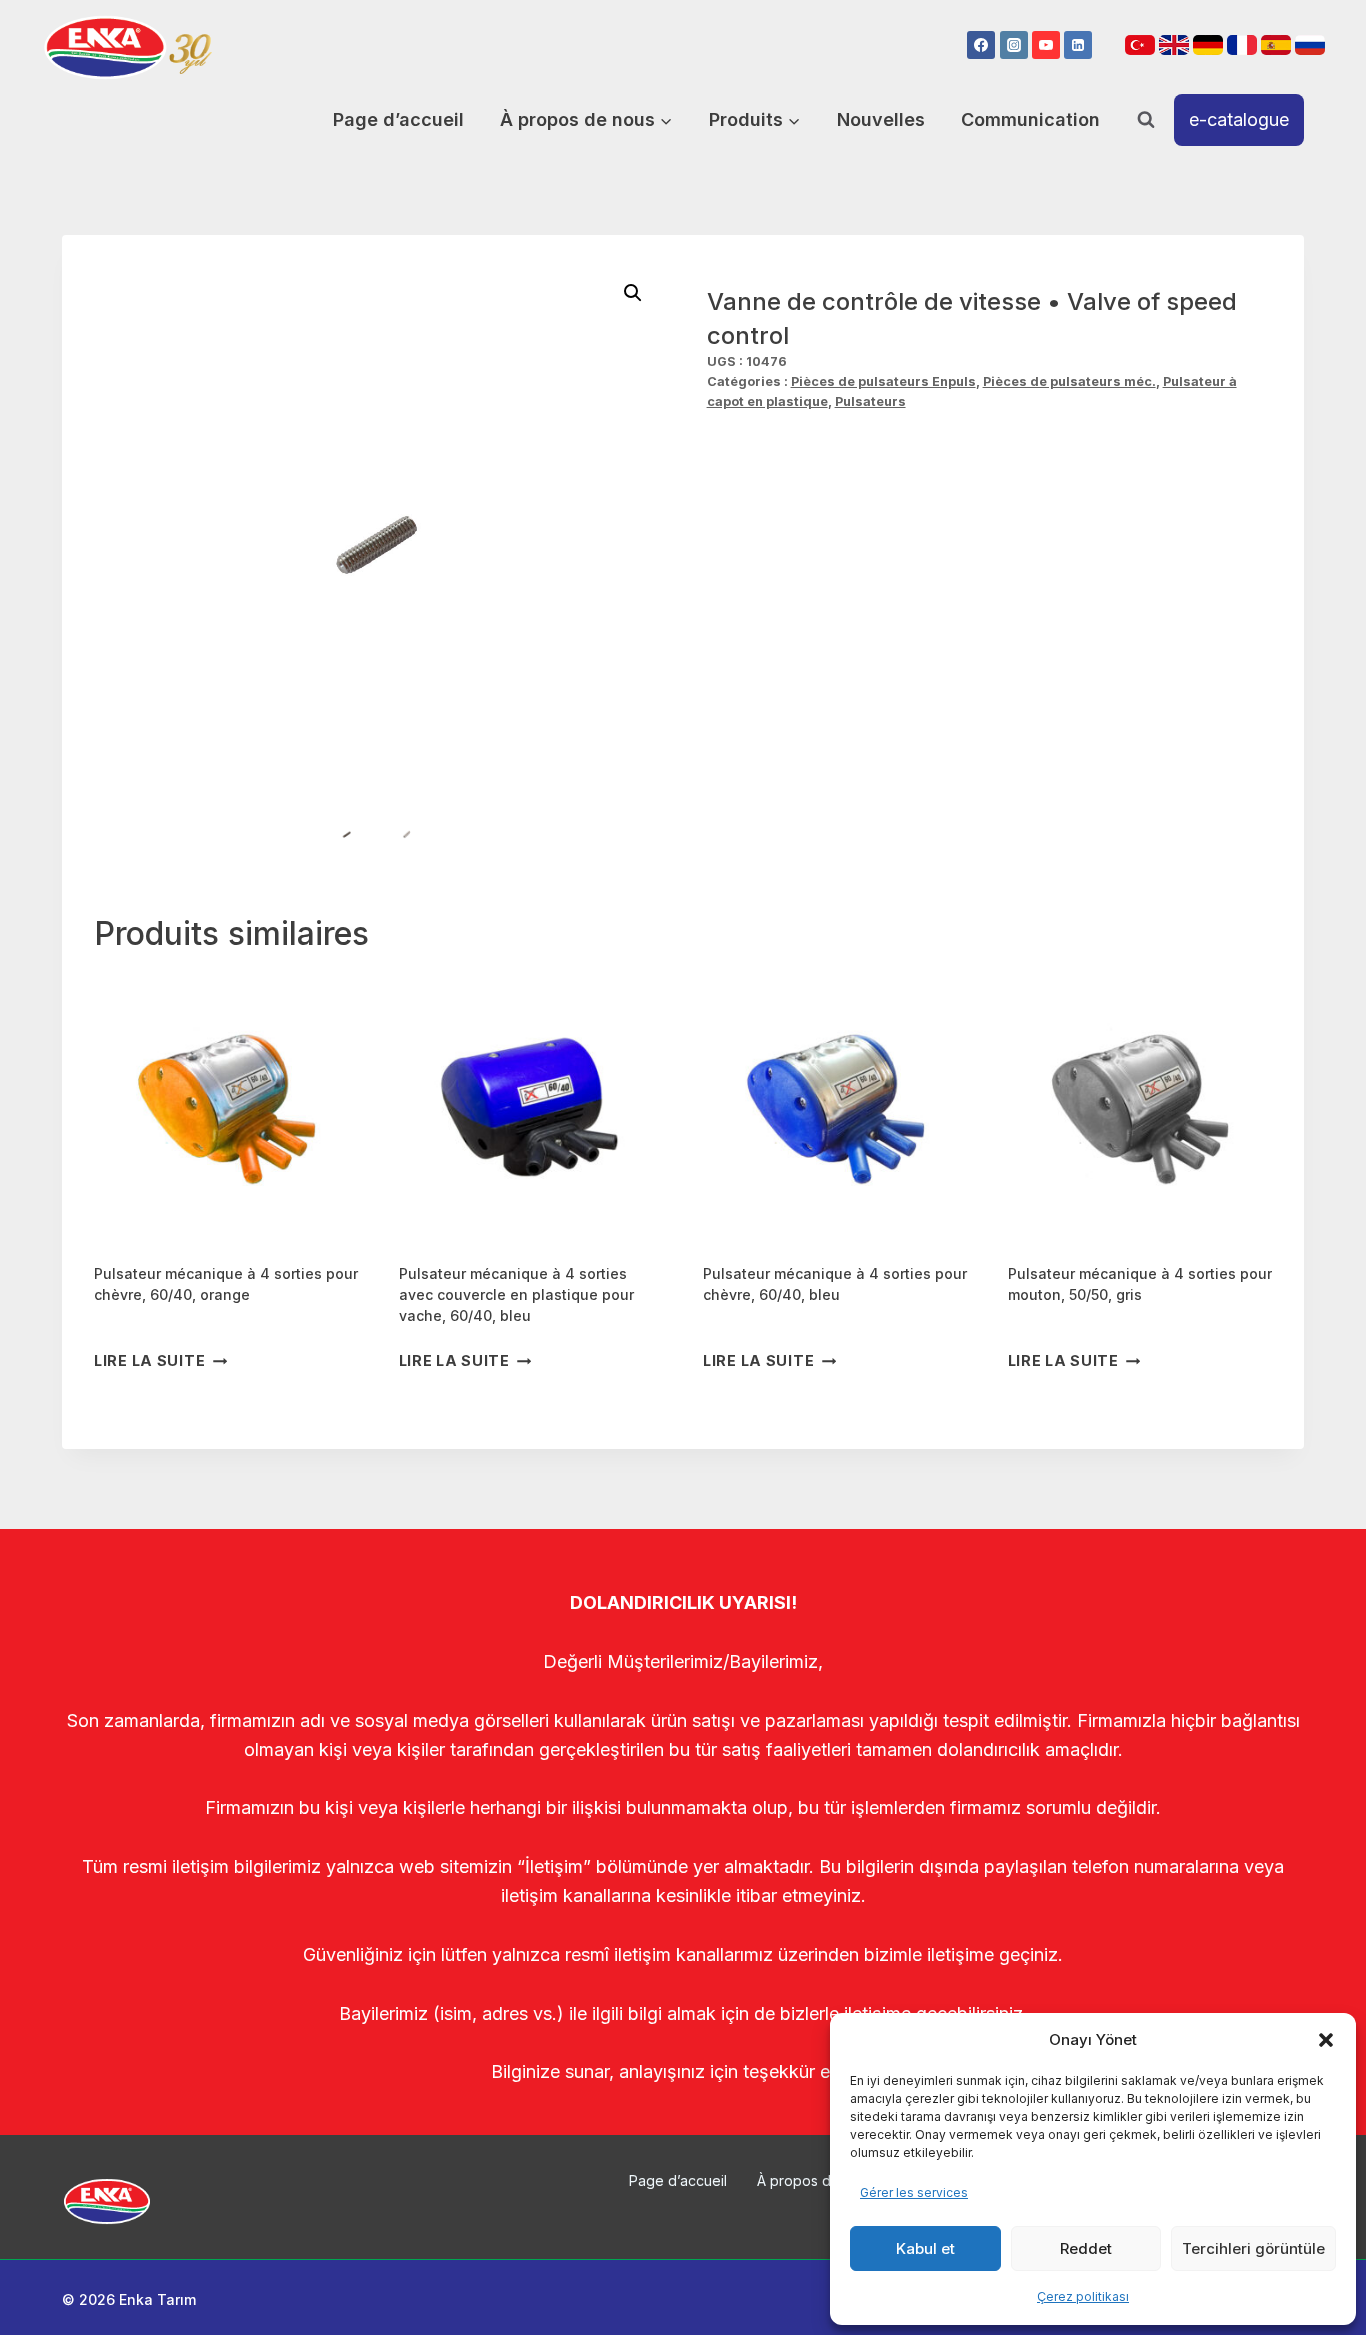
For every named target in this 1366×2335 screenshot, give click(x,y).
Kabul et (925, 2248)
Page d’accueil (398, 119)
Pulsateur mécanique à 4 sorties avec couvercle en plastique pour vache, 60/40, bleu (516, 1294)
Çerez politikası (1083, 2296)
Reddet (1086, 2248)
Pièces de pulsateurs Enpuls (883, 381)
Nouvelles (881, 119)
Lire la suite (149, 1360)
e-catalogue (1239, 119)
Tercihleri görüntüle (1253, 2248)
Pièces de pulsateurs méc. (1069, 381)
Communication (1030, 119)
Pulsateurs (870, 401)
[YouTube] (1046, 45)
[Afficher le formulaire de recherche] (1146, 120)
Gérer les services (914, 2192)
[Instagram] (1014, 45)
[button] (1326, 2040)
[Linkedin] (1078, 45)
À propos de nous (816, 2180)
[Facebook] (981, 45)
